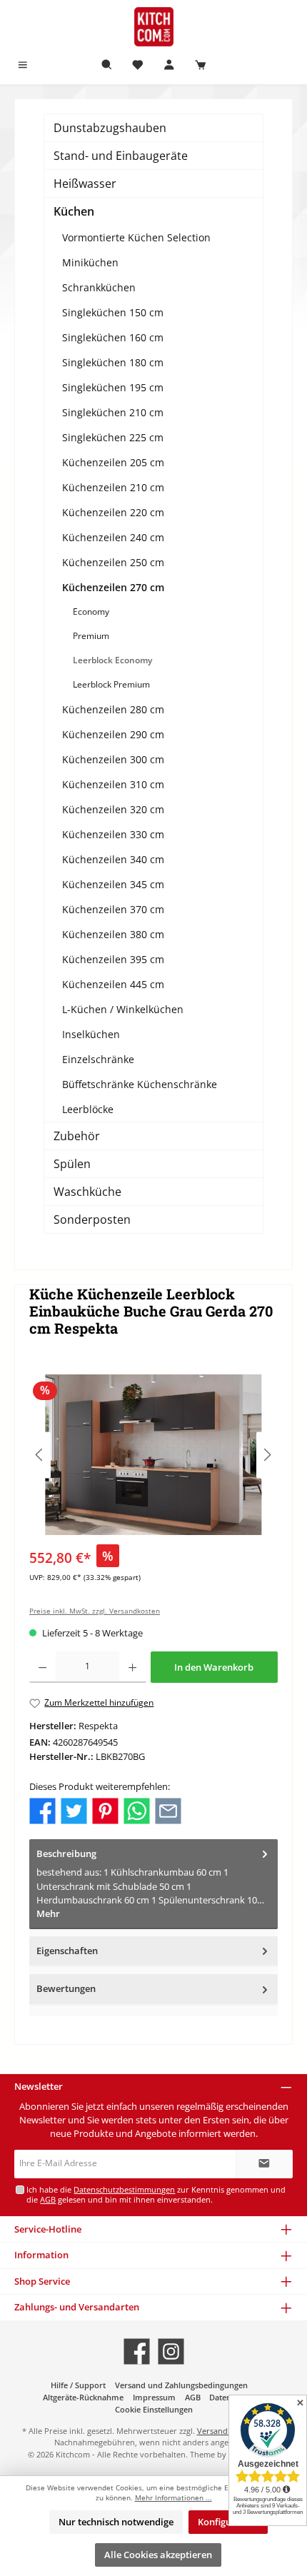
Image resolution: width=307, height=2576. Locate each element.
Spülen (72, 1164)
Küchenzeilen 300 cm (113, 759)
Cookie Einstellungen (154, 2409)
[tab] (153, 1884)
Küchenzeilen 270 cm (113, 587)
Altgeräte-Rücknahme (83, 2397)
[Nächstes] (267, 1455)
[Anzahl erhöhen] (132, 1667)
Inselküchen (91, 1034)
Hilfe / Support (78, 2385)
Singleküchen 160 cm (113, 337)
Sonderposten (92, 1219)
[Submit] (264, 2164)
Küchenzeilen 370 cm (113, 909)
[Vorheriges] (40, 1455)
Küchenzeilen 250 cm (113, 562)
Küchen (74, 211)
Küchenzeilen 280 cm (113, 709)
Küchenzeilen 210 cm (113, 487)
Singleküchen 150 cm (113, 312)
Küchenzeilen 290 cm (113, 734)
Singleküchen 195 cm (113, 387)
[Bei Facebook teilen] (42, 1810)
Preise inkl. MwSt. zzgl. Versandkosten (95, 1611)
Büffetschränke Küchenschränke (140, 1084)
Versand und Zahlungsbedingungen (181, 2385)
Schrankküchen (99, 287)
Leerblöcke (88, 1109)
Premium (91, 636)
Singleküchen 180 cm (113, 362)
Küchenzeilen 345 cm (113, 884)
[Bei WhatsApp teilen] (137, 1810)
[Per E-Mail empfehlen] (168, 1810)
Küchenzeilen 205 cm (113, 462)
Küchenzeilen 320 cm (113, 809)
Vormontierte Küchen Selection (136, 237)
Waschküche (87, 1192)
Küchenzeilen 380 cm (113, 934)
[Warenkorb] (201, 65)
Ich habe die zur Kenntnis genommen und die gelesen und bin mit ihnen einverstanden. (156, 2194)
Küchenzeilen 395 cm (113, 959)
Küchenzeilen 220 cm (113, 512)
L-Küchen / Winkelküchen (123, 1009)
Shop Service (42, 2281)
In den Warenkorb (214, 1667)
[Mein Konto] (169, 65)
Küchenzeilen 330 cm (113, 834)
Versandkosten (225, 2431)
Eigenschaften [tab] (67, 1951)
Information (41, 2255)
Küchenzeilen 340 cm (113, 859)
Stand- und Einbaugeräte (121, 156)
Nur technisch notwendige (116, 2522)
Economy (91, 612)
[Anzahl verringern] (42, 1667)
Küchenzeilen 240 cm (113, 537)
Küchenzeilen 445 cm (113, 984)
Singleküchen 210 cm (113, 412)
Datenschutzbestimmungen (124, 2189)
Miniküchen (90, 262)
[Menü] (23, 65)
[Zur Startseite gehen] (153, 27)
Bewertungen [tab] (66, 1988)
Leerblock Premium (111, 684)
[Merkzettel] (138, 65)
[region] (153, 1455)
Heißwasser (85, 183)
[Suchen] (107, 65)
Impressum (154, 2397)
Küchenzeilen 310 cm (113, 784)
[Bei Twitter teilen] (74, 1810)
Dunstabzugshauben (110, 128)
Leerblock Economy (112, 660)
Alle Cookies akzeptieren (158, 2555)
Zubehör (77, 1136)
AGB (48, 2199)
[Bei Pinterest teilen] (105, 1810)
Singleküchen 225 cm (113, 437)
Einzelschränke (98, 1059)
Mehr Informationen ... (173, 2498)
